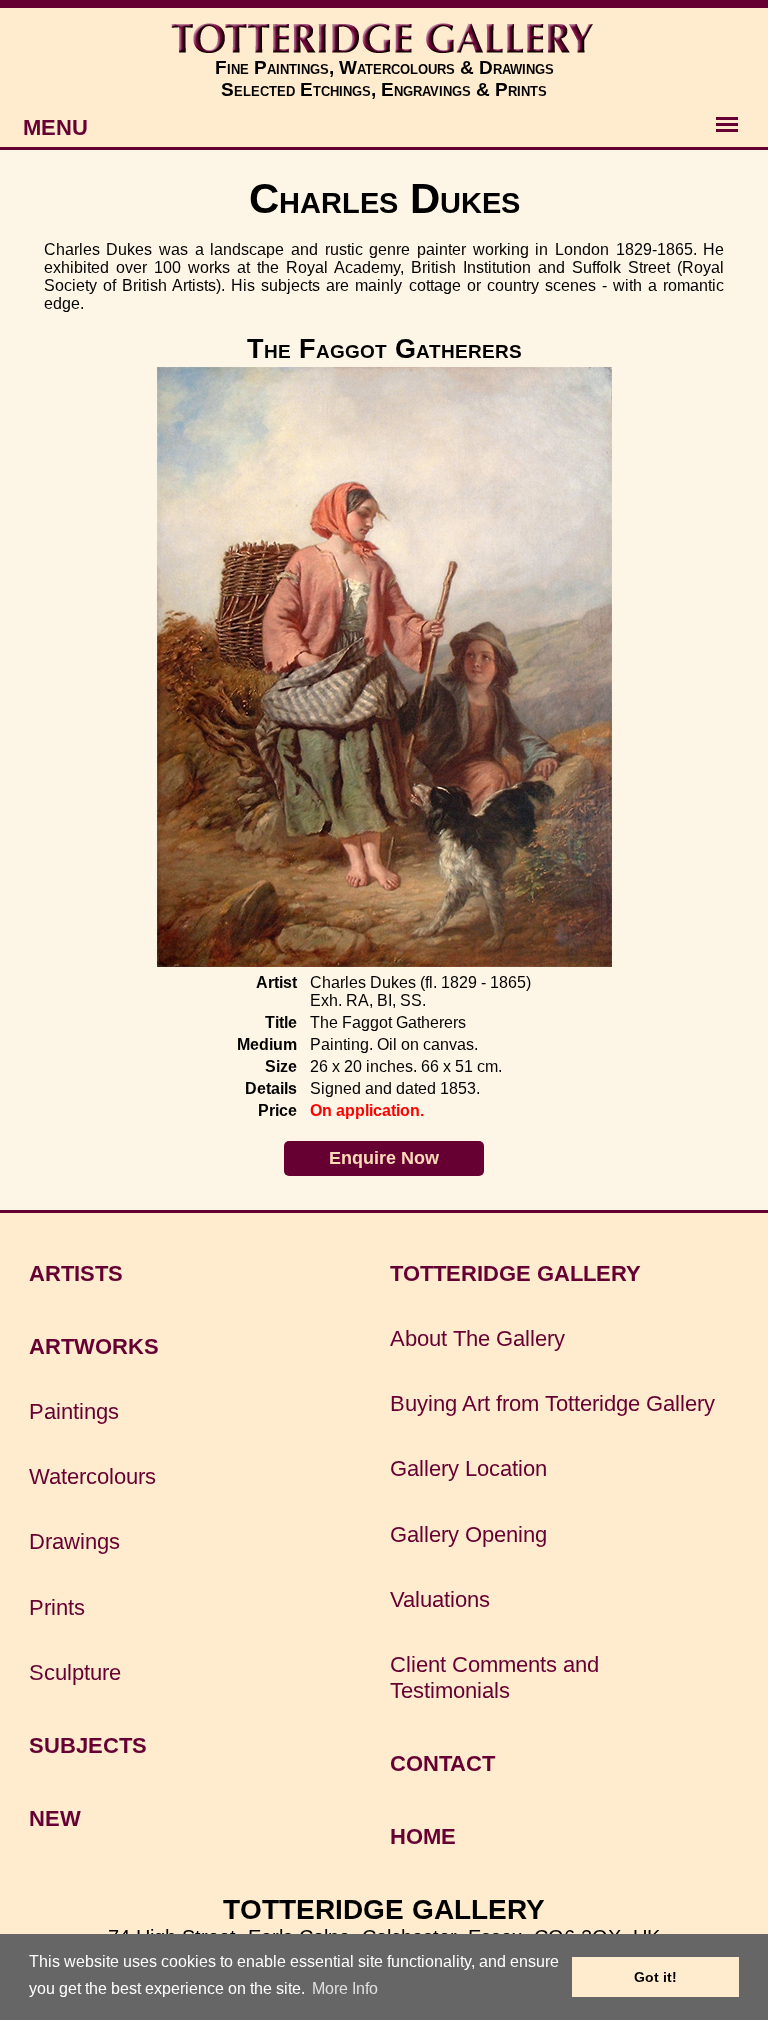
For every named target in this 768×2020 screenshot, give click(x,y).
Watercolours (92, 1476)
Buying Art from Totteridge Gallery (552, 1403)
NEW (55, 1818)
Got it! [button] (655, 1977)
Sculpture (75, 1672)
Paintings (74, 1411)
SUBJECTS (88, 1745)
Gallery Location (468, 1468)
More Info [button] (345, 1988)
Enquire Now (384, 1158)
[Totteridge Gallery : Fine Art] (384, 38)
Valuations (440, 1599)
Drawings (74, 1541)
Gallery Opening (468, 1534)
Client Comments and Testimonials (494, 1677)
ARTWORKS (94, 1346)
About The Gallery (477, 1338)
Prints (57, 1607)
